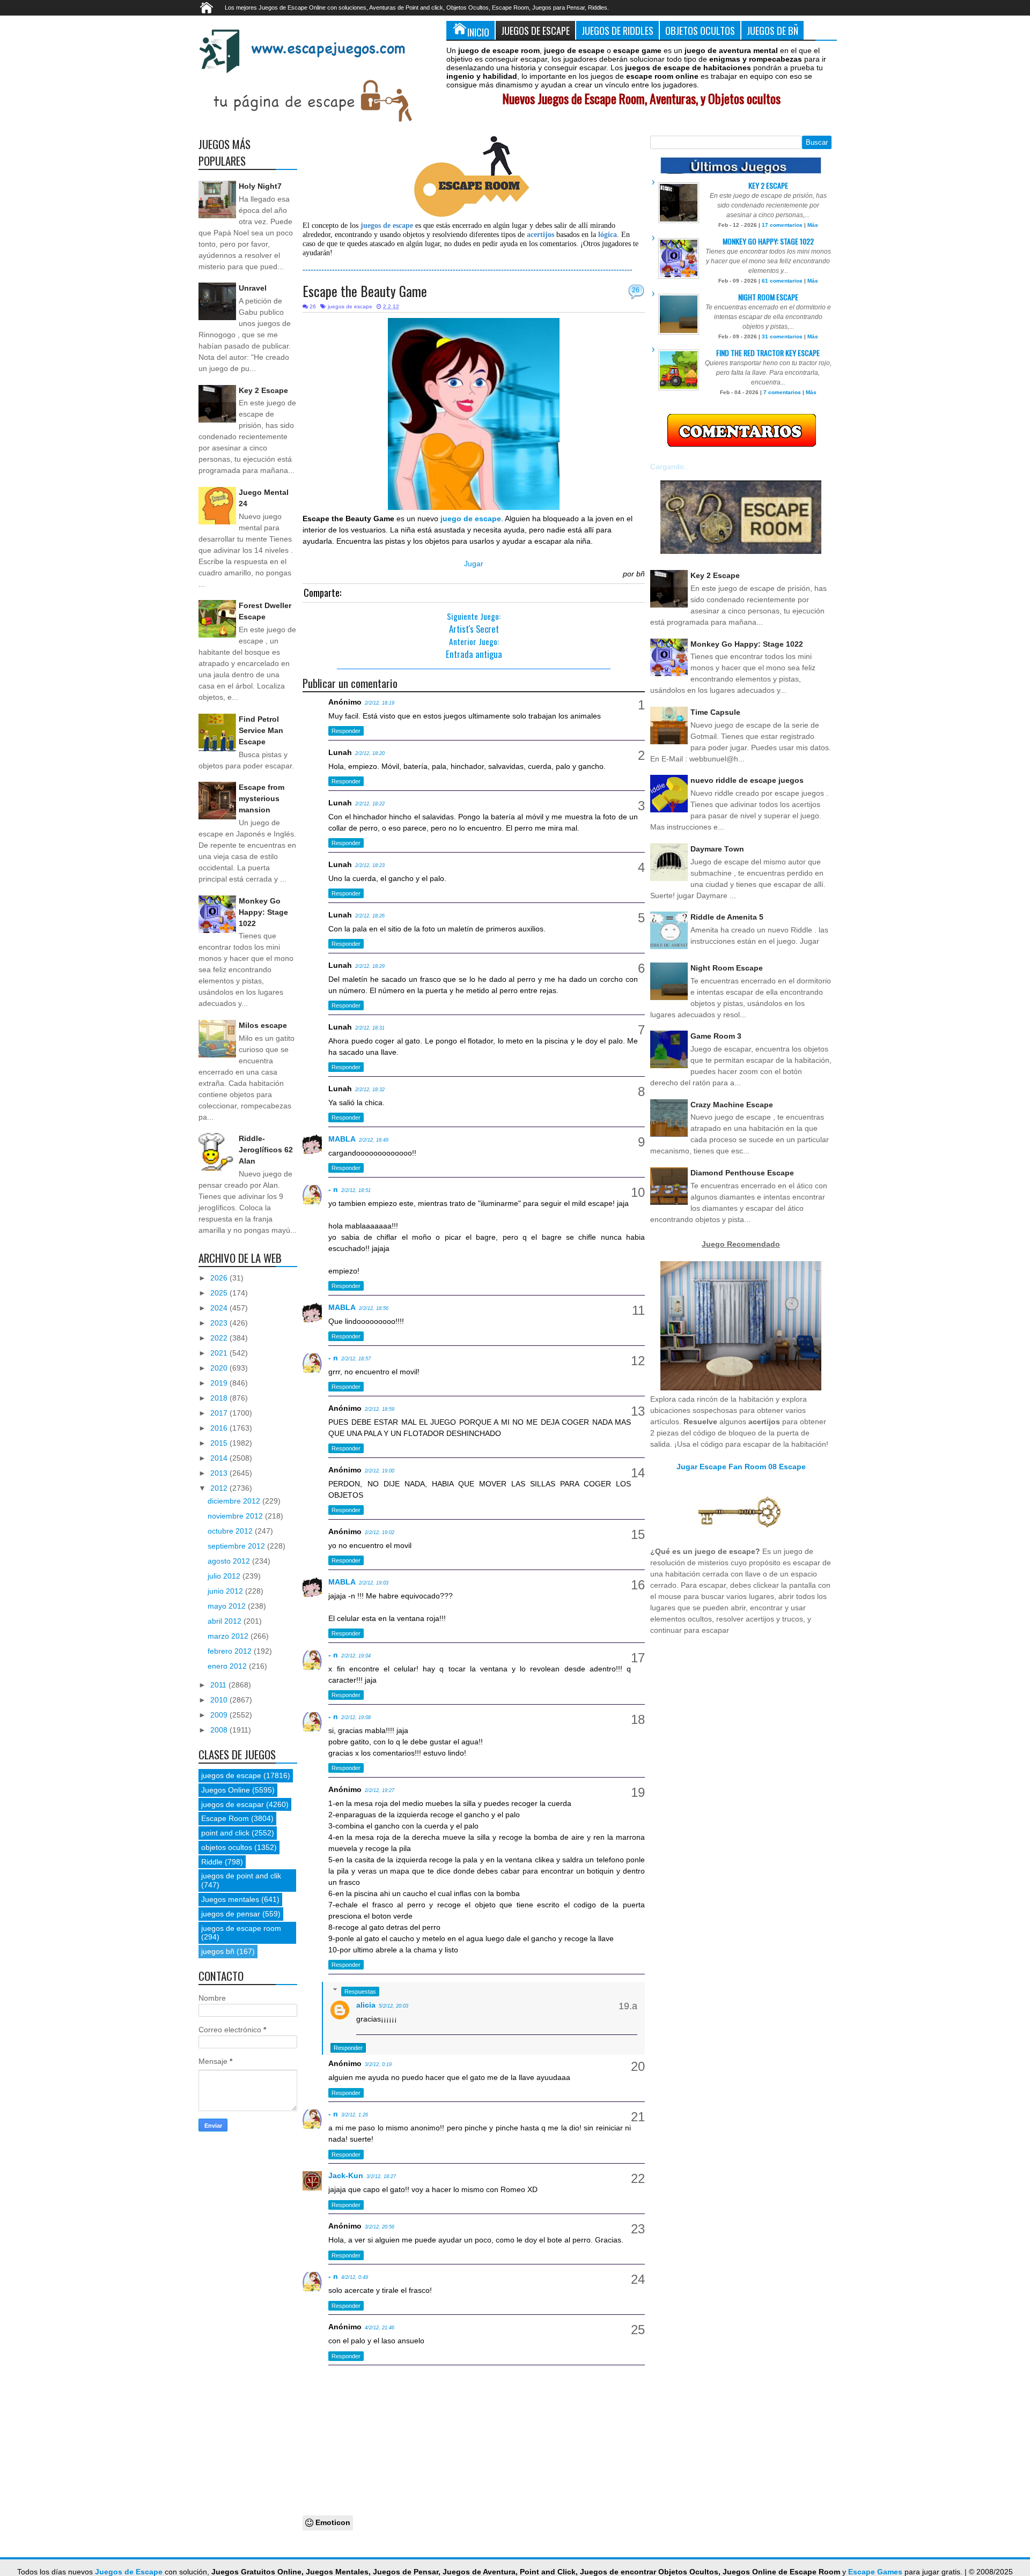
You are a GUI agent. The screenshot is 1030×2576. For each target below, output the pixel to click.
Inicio (478, 32)
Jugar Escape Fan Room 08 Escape (741, 1467)
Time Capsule (715, 712)
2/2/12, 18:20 (370, 753)
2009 (220, 1715)
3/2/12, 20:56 (380, 2227)
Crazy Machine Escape (732, 1105)
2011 (219, 1685)
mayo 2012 (228, 1606)
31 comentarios (782, 336)
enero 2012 (228, 1666)
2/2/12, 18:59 (380, 1409)
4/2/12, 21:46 (380, 2328)
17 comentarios (782, 225)
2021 (220, 1353)
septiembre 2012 (237, 1546)
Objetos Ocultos (700, 30)
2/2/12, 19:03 (374, 1583)
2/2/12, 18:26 (370, 916)
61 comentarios (782, 281)
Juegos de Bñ (772, 30)
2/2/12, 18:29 (370, 966)
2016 (220, 1428)
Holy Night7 (260, 186)
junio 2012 (226, 1591)
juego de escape (471, 519)
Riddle (212, 1862)
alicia (366, 2005)
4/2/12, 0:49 (355, 2277)
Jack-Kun (346, 2175)
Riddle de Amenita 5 (727, 917)
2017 (220, 1413)
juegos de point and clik (241, 1876)
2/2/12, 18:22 (370, 804)
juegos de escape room (241, 1928)
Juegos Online (226, 1790)
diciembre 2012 (235, 1501)
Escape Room (225, 1818)
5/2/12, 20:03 (393, 2006)
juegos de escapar (233, 1804)
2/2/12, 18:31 (370, 1028)
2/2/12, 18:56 (374, 1308)
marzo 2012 (229, 1636)
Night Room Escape (768, 297)
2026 (220, 1278)
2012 (220, 1488)
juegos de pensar (231, 1914)
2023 (220, 1323)
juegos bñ (218, 1951)
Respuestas (360, 1992)
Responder (346, 731)
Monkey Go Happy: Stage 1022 (263, 912)
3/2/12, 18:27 (381, 2177)
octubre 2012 (231, 1531)
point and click (225, 1833)
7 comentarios (782, 392)
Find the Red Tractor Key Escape (768, 353)
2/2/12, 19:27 (380, 1790)
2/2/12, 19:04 (356, 1656)
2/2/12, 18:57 (356, 1359)
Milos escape (263, 1025)
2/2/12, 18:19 (380, 703)
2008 (220, 1730)
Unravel (253, 288)
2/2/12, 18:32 (370, 1090)
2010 (220, 1700)
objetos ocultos (227, 1847)
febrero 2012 (231, 1651)
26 (636, 290)
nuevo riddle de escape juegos (747, 780)
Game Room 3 (716, 1036)
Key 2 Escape (263, 390)
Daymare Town (717, 849)
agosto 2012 (230, 1561)
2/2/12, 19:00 (380, 1471)
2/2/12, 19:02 (380, 1533)
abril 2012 (226, 1621)
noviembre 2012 (236, 1516)
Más (813, 225)
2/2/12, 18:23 (370, 865)
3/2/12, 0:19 (378, 2064)
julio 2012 (225, 1576)
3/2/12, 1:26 (355, 2115)
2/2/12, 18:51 (356, 1190)
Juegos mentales (230, 1899)
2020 (220, 1368)
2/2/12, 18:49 (374, 1140)
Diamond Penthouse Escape (742, 1173)
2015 (220, 1443)
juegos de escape (350, 306)
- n (333, 1189)
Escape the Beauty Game (365, 291)
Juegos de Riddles (617, 30)
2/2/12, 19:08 (356, 1718)
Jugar (474, 564)
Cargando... (670, 467)
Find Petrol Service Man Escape (261, 730)
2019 (220, 1383)
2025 (220, 1293)
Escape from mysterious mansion (262, 798)
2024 (220, 1308)
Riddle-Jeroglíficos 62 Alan (266, 1150)
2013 (220, 1473)
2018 (220, 1398)
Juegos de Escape (535, 30)
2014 (220, 1458)
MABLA (342, 1139)
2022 (220, 1338)
